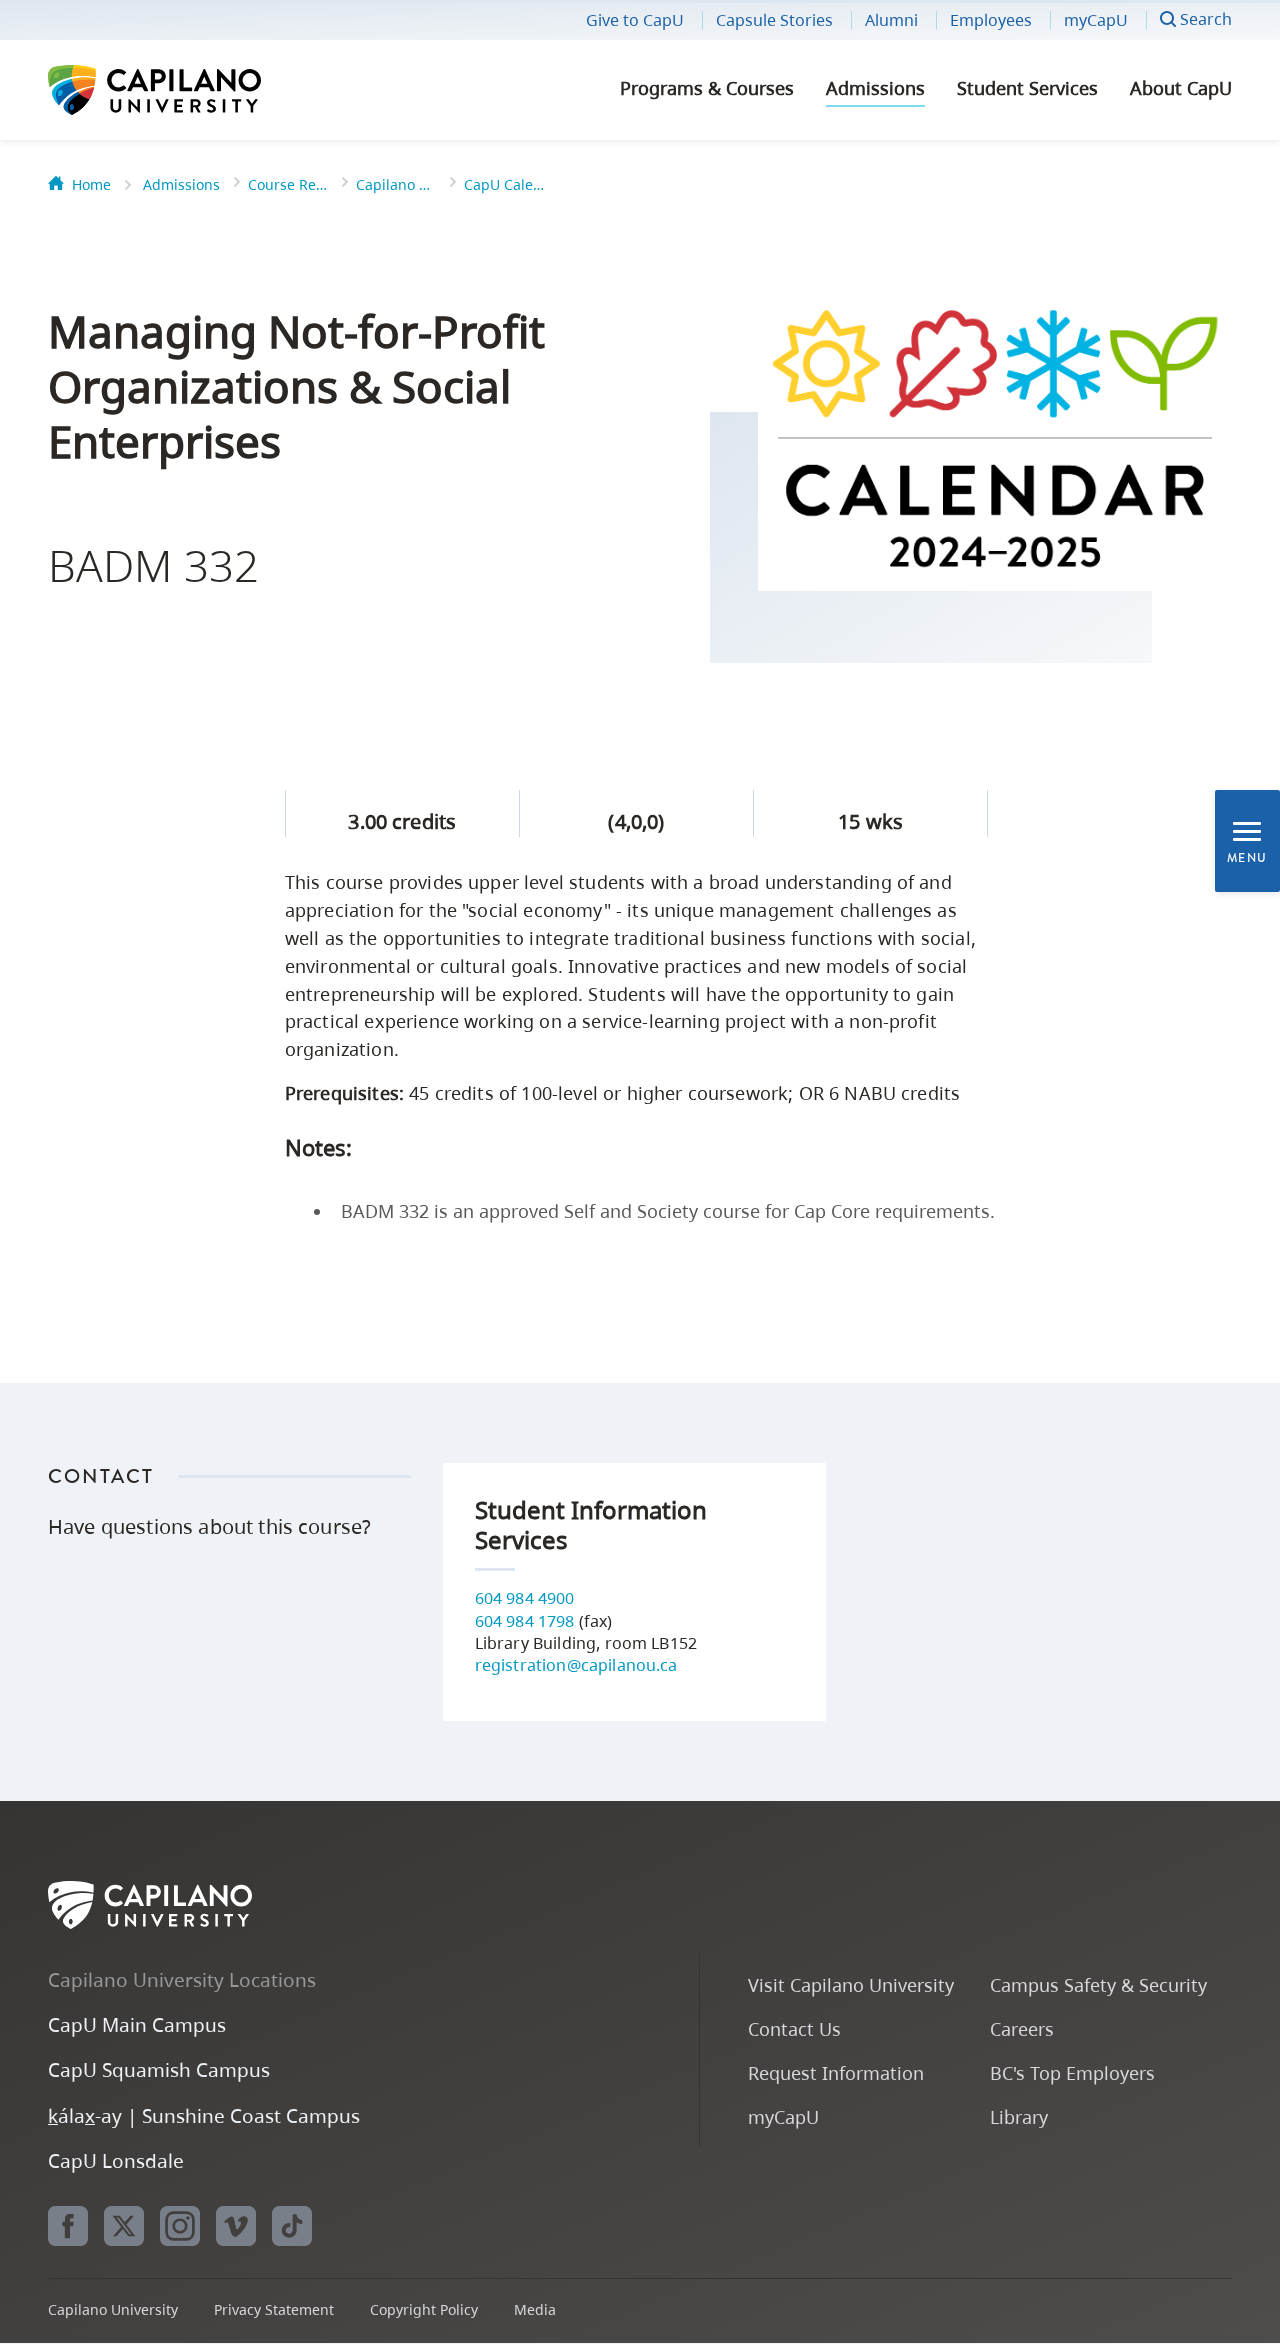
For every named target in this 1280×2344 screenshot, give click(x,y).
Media (535, 2309)
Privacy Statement (274, 2309)
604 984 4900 (525, 1598)
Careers (1022, 2028)
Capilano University (208, 90)
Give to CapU (635, 20)
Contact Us (794, 2028)
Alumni (891, 20)
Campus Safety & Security (1098, 1984)
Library (1019, 2116)
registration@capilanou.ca (576, 1665)
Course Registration (288, 184)
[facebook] (68, 2226)
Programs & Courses (707, 88)
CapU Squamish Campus (159, 2069)
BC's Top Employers (1072, 2072)
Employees (991, 20)
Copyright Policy (424, 2309)
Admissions (875, 88)
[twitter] (124, 2226)
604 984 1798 (525, 1621)
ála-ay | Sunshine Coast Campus (204, 2115)
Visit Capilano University (851, 1984)
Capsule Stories (774, 20)
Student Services (1027, 88)
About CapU (1181, 88)
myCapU (1096, 20)
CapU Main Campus (137, 2024)
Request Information (836, 2072)
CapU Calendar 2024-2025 (504, 184)
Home (91, 184)
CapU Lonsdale (116, 2160)
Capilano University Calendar (396, 184)
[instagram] (180, 2226)
